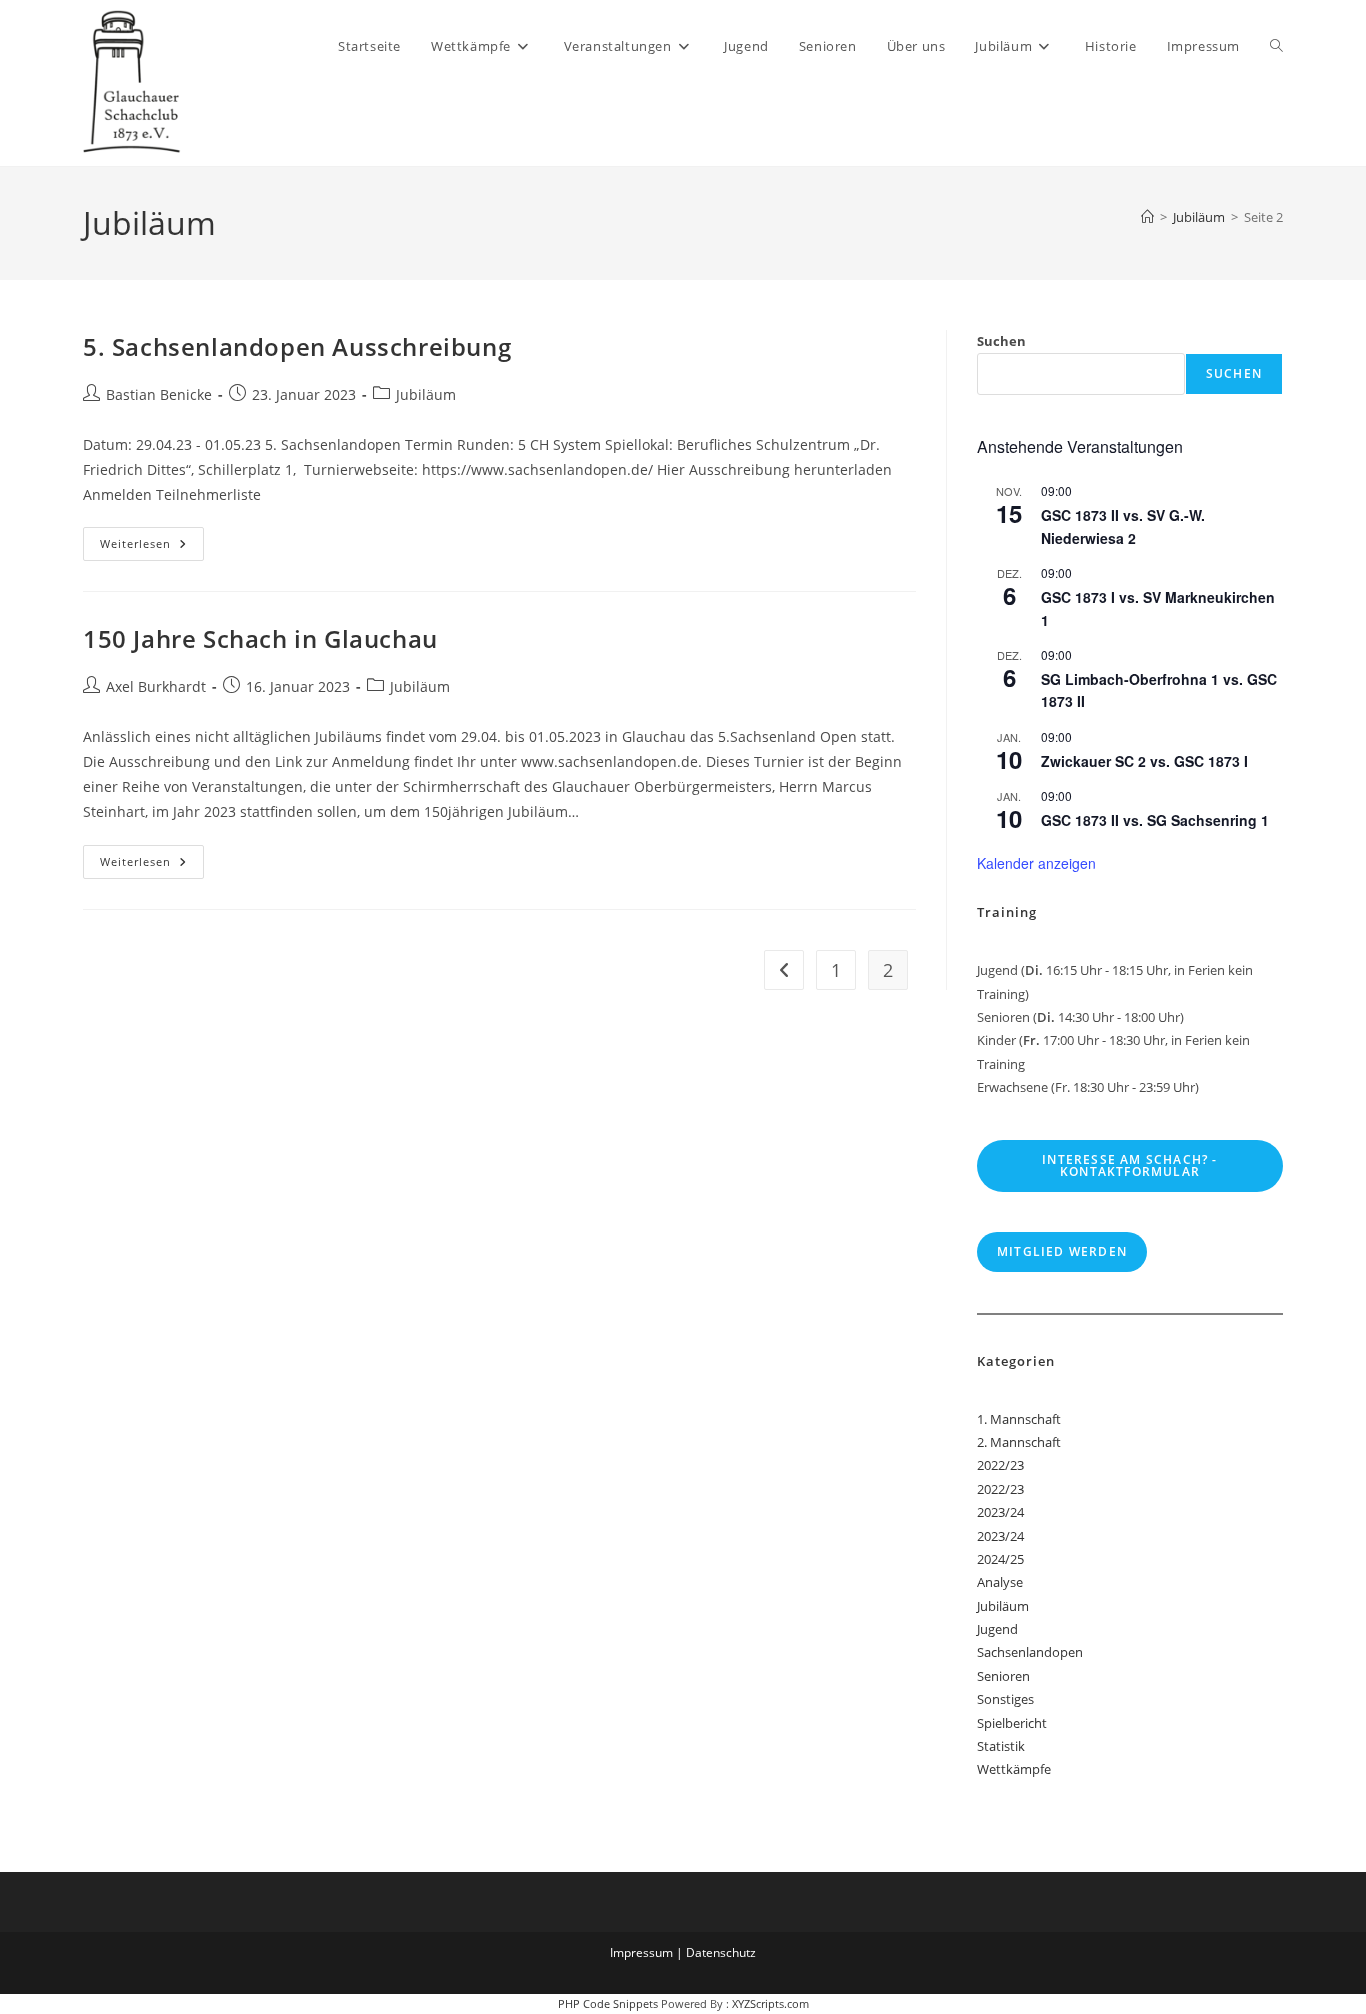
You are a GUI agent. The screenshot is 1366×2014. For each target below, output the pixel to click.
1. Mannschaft (1019, 1419)
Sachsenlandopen (1030, 1652)
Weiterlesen (152, 547)
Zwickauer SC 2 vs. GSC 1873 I (1144, 761)
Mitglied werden (1062, 1251)
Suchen (1001, 341)
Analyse (1000, 1582)
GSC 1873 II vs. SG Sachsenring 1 (1155, 820)
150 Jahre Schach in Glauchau (260, 638)
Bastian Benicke (159, 394)
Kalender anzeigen (1036, 863)
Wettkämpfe (1014, 1769)
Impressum (641, 1952)
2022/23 (1000, 1465)
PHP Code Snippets (608, 2003)
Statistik (1001, 1746)
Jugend (997, 1629)
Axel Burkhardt (156, 686)
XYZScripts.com (770, 2003)
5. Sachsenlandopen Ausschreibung (297, 346)
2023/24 (1000, 1512)
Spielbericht (1012, 1723)
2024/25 (1000, 1559)
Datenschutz (721, 1952)
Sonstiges (1005, 1699)
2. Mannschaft (1019, 1442)
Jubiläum (426, 394)
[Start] (1147, 217)
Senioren (1003, 1676)
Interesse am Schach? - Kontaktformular (1129, 1165)
